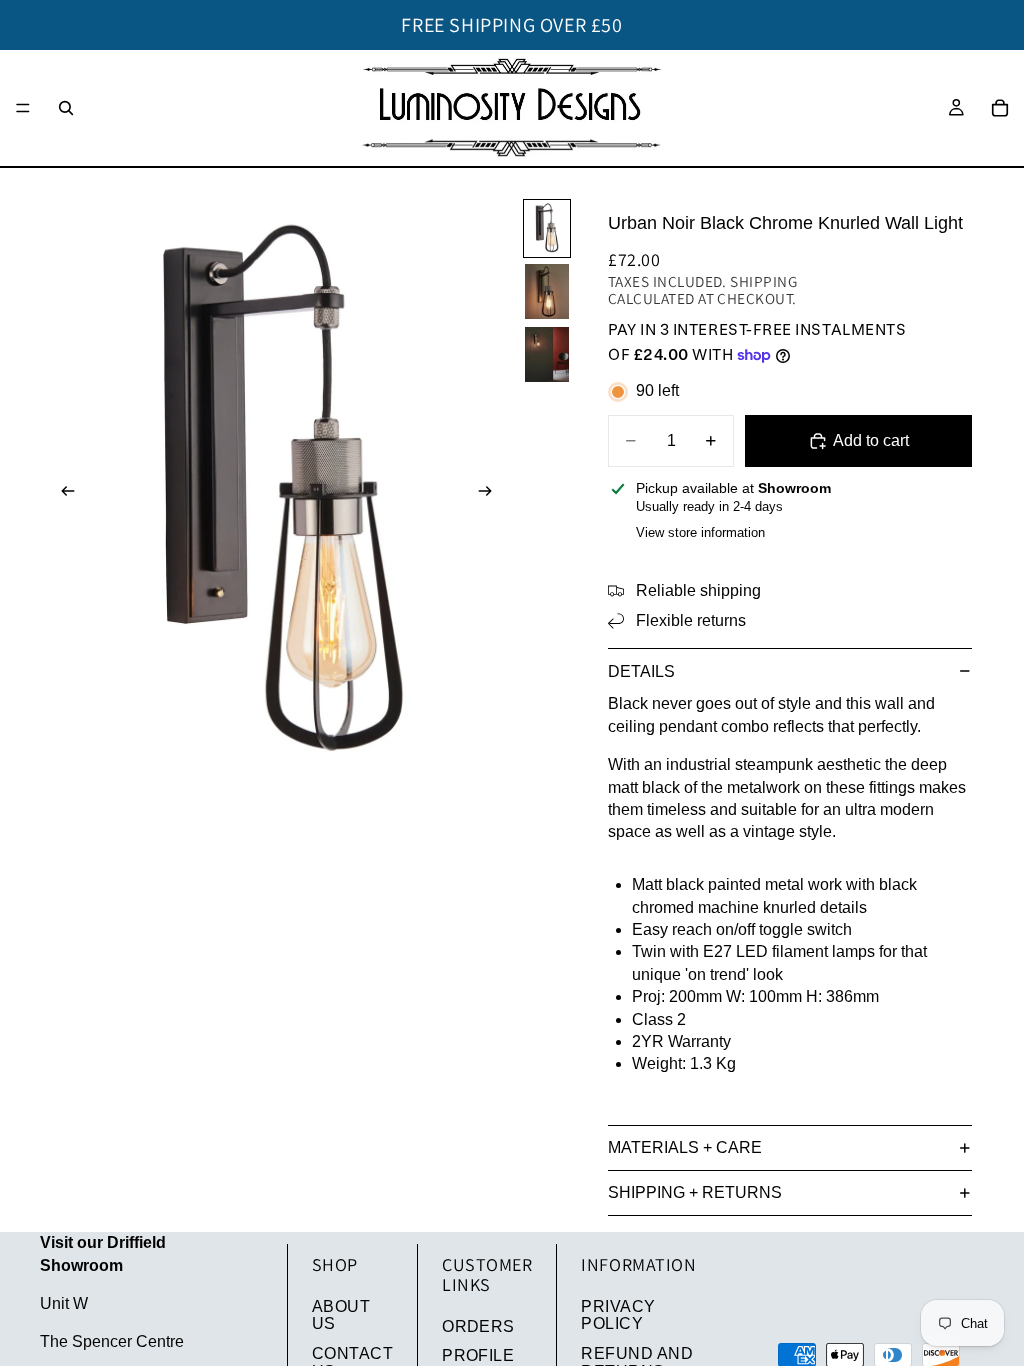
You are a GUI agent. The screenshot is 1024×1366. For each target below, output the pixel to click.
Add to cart (871, 440)
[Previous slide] (62, 494)
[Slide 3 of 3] (547, 354)
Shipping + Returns (695, 1192)
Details (641, 671)
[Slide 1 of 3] (547, 228)
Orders (478, 1326)
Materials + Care (685, 1147)
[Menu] (23, 108)
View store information (700, 532)
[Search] (66, 108)
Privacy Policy (618, 1315)
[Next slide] (492, 494)
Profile (478, 1355)
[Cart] (1000, 108)
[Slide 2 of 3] (547, 291)
